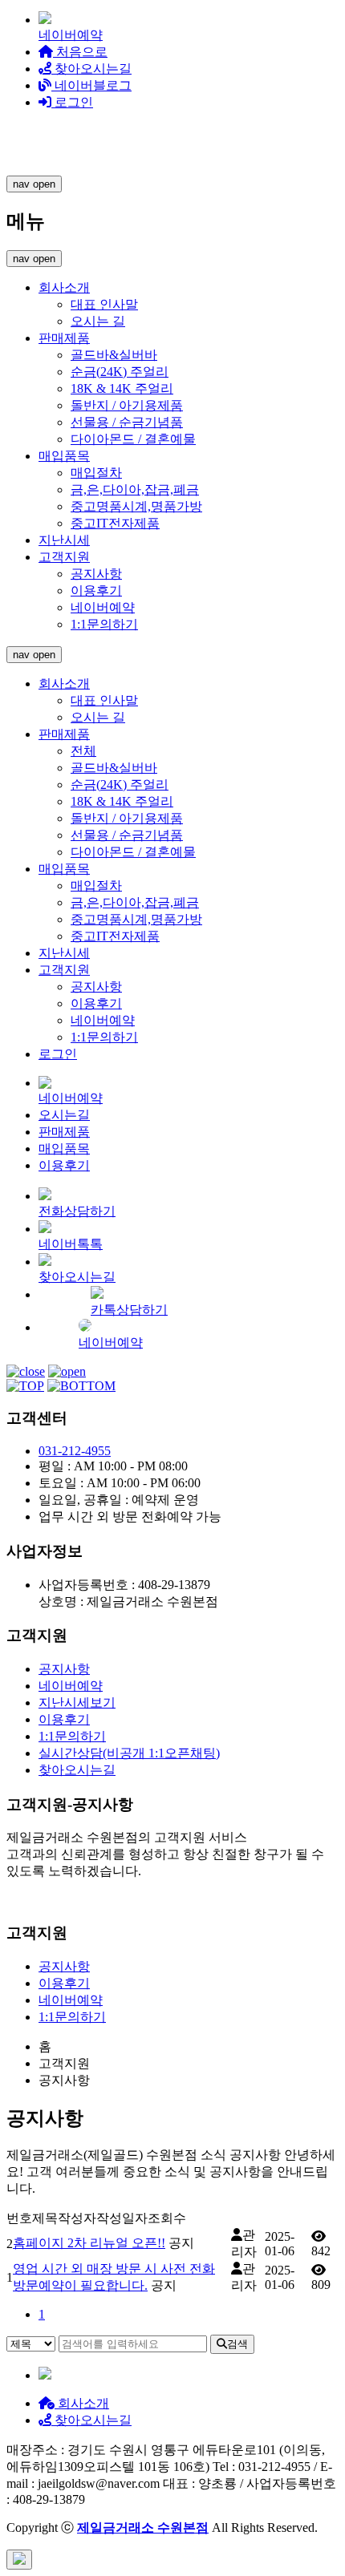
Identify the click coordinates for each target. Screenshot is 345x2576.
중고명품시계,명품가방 (136, 506)
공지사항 (96, 574)
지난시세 (64, 540)
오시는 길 (98, 321)
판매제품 (64, 338)
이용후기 (96, 590)
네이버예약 (103, 607)
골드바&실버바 (114, 355)
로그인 (72, 102)
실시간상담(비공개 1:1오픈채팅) (129, 1753)
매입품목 (64, 456)
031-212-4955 (75, 1451)
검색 (237, 2344)
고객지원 (64, 557)
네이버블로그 (91, 85)
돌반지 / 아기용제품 (127, 405)
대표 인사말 (104, 304)
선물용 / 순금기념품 (127, 422)
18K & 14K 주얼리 (122, 388)
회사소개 (64, 287)
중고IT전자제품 (115, 523)
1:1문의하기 (104, 624)
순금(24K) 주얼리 (120, 372)
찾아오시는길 (91, 69)
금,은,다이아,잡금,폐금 (135, 489)
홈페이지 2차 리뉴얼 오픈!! (89, 2243)
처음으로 (80, 52)
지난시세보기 (77, 1703)
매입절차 (96, 473)
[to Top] (25, 1386)
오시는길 (64, 1115)
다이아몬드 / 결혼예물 (133, 439)
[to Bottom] (81, 1386)
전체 (83, 751)
